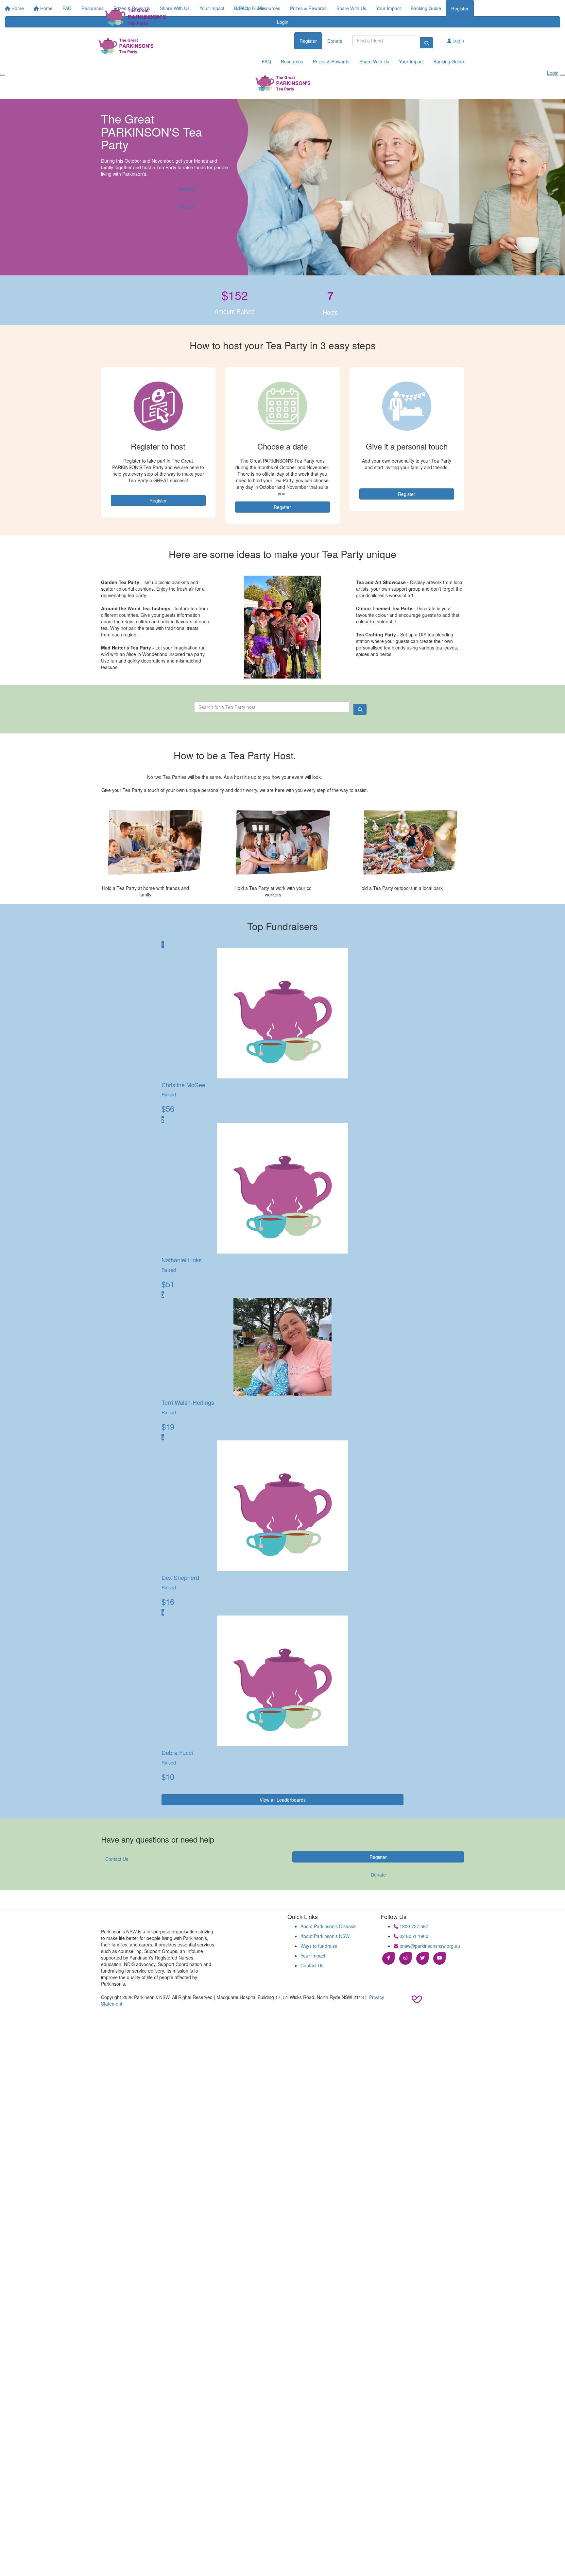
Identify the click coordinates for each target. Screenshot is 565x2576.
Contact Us (117, 1859)
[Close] (562, 75)
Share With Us (351, 8)
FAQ (244, 8)
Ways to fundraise (319, 1946)
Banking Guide (426, 8)
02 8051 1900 (413, 1936)
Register (460, 8)
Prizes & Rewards (308, 8)
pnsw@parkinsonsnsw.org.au (429, 1946)
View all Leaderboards (283, 1800)
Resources (269, 8)
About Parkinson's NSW (325, 1936)
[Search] (427, 43)
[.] (134, 18)
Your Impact (388, 8)
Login (458, 41)
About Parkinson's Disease (328, 1926)
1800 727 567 (413, 1926)
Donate (335, 41)
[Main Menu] (3, 75)
